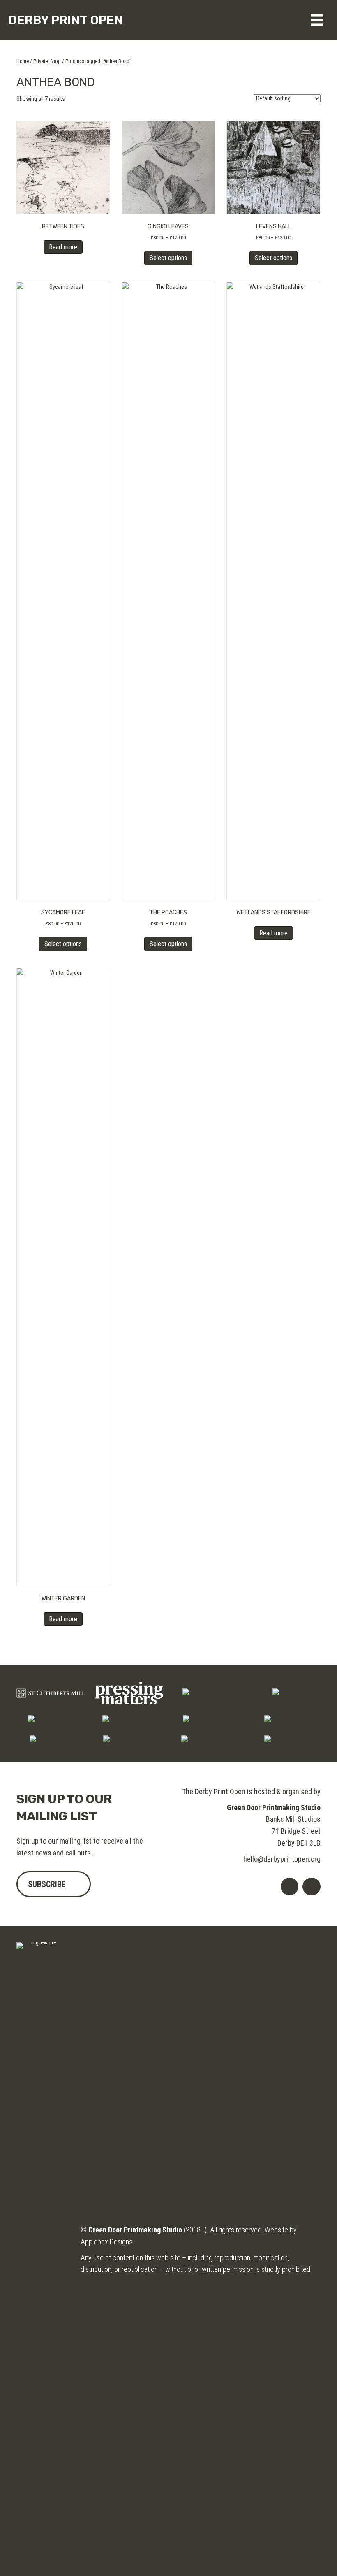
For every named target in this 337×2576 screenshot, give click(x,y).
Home (23, 61)
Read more (63, 247)
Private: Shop (47, 61)
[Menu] (317, 20)
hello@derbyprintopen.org (282, 1859)
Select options (168, 258)
